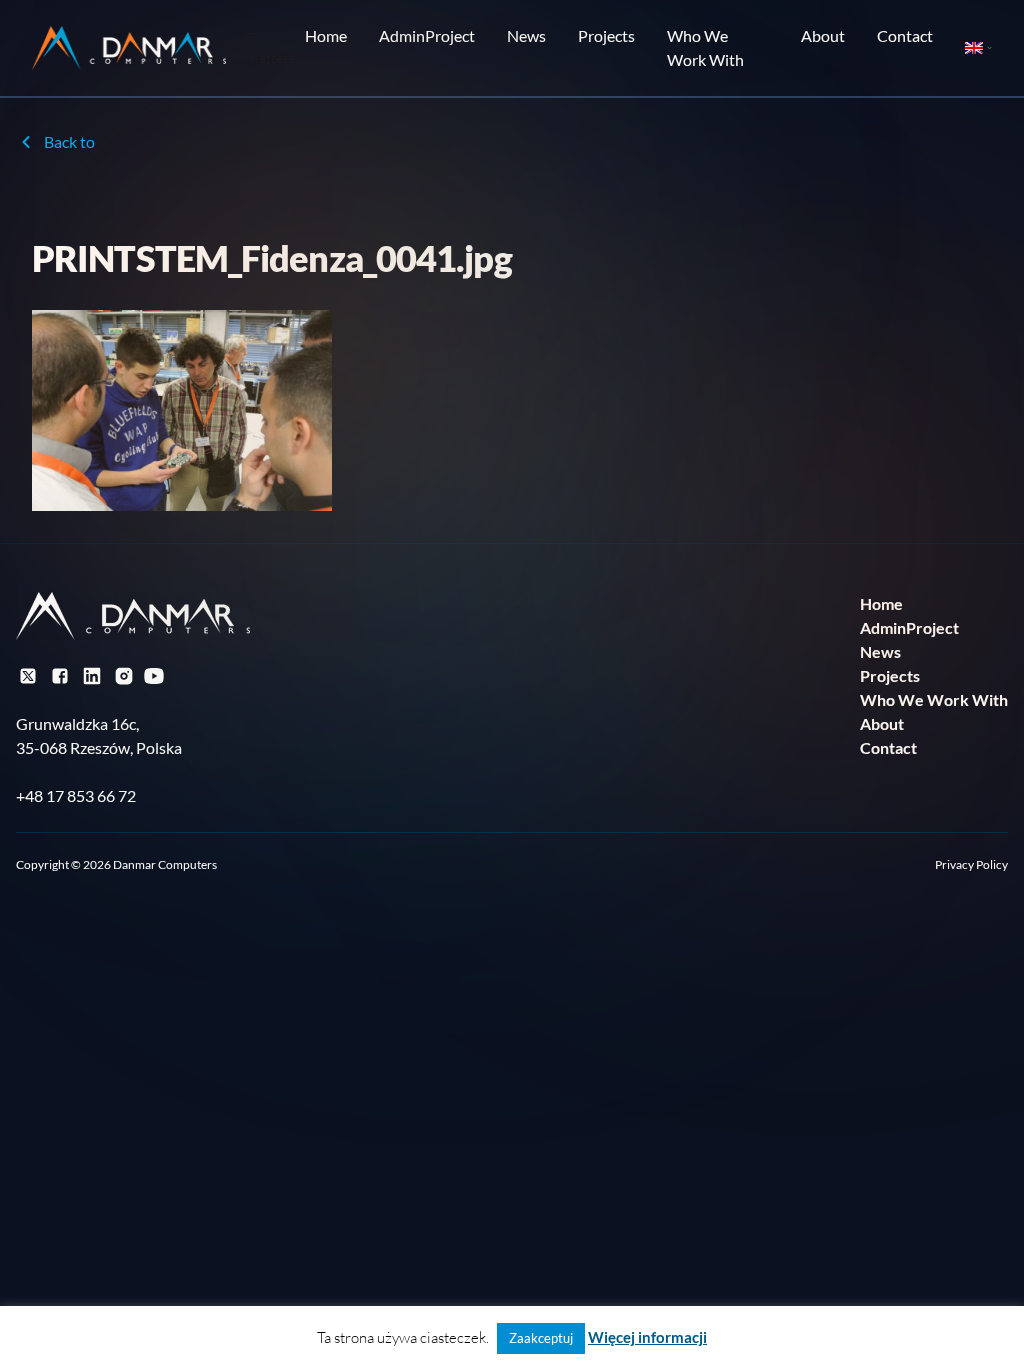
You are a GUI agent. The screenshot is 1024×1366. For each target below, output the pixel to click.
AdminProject (427, 35)
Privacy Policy (971, 864)
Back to (69, 141)
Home (326, 35)
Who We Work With (705, 47)
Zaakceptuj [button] (541, 1338)
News (526, 35)
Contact (905, 35)
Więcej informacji (647, 1337)
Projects (606, 35)
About (823, 35)
